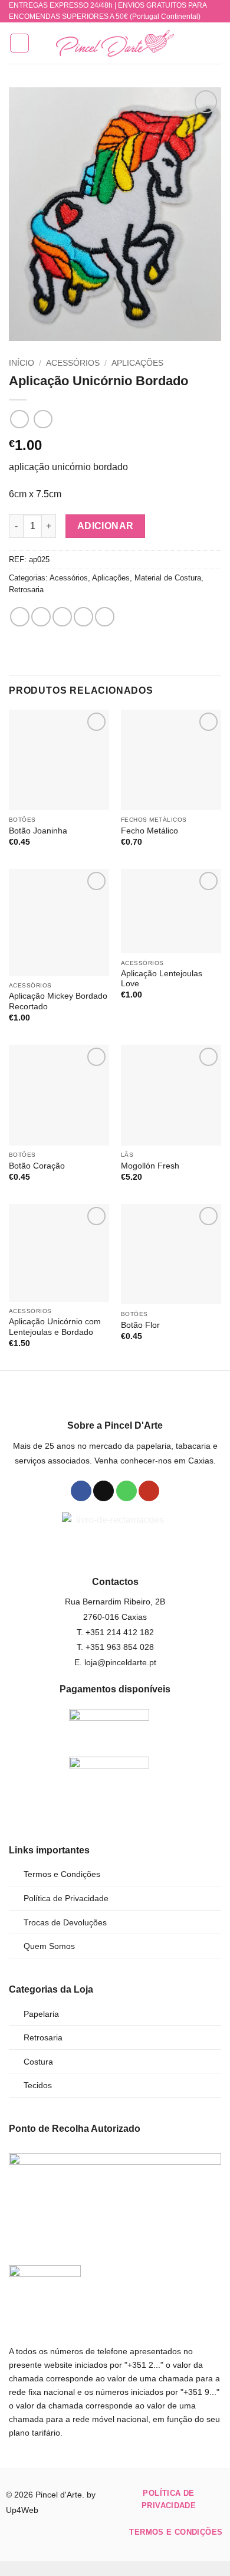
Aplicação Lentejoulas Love (162, 979)
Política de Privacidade (66, 1898)
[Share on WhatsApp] (20, 617)
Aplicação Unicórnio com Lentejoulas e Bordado (55, 1327)
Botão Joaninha (38, 831)
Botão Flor (140, 1325)
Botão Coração (37, 1166)
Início (22, 363)
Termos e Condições (62, 1874)
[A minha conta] (195, 43)
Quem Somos (49, 1946)
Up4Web (22, 2510)
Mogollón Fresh (150, 1166)
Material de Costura (168, 578)
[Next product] (19, 419)
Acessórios (73, 363)
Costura (38, 2062)
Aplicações (137, 363)
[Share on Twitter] (62, 617)
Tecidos (38, 2085)
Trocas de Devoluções (65, 1922)
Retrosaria (26, 590)
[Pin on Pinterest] (105, 617)
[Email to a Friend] (83, 617)
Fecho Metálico (149, 831)
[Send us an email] (103, 1491)
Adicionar (106, 526)
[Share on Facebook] (41, 617)
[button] (19, 43)
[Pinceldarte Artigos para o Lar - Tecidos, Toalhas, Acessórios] (115, 43)
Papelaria (41, 2014)
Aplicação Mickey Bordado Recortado (58, 1001)
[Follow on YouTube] (149, 1491)
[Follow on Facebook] (81, 1491)
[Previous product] (43, 419)
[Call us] (126, 1491)
